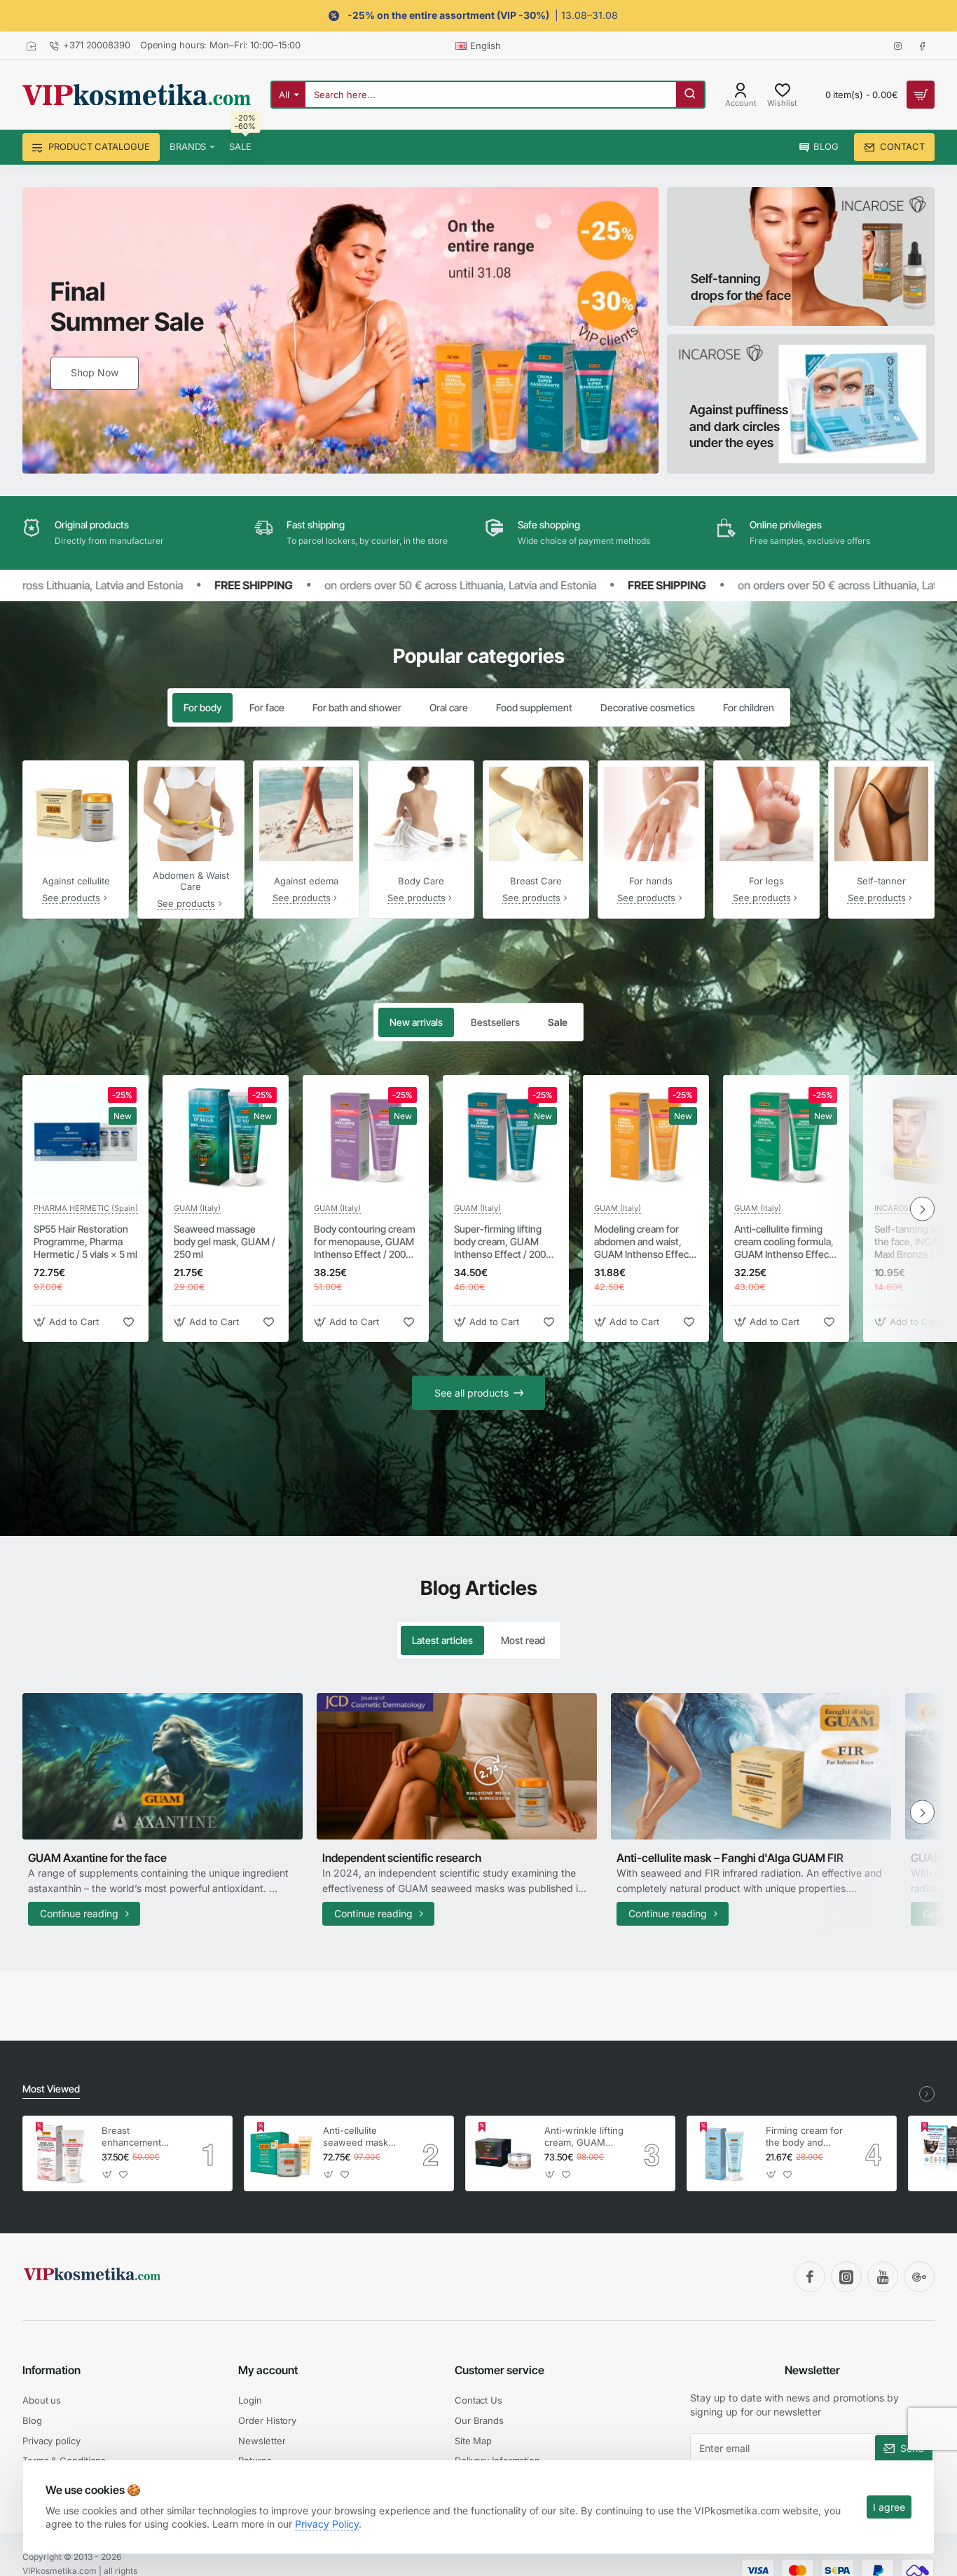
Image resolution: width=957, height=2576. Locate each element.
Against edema (306, 881)
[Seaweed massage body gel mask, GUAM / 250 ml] (226, 1138)
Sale (558, 1022)
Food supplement (534, 707)
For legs (766, 881)
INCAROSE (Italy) (906, 1208)
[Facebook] (810, 2277)
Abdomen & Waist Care (191, 881)
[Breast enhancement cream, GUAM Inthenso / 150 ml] (60, 2153)
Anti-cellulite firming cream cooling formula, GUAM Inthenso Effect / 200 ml (786, 1242)
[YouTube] (883, 2277)
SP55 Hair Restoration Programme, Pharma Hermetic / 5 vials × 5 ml (85, 1241)
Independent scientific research (402, 1858)
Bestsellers (495, 1022)
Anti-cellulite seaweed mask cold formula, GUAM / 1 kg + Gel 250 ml (356, 2137)
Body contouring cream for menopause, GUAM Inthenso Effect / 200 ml (365, 1242)
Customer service (500, 2370)
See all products (471, 1393)
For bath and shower (357, 707)
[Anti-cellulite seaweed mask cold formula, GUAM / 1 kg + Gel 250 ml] (282, 2153)
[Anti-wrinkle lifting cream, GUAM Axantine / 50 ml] (503, 2153)
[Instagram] (846, 2277)
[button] (68, 1322)
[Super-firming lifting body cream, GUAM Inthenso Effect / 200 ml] (506, 1138)
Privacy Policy (327, 2524)
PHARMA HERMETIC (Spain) (86, 1208)
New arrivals (416, 1022)
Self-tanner (881, 881)
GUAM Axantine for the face (97, 1858)
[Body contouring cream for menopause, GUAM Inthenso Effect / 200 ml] (366, 1138)
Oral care (449, 707)
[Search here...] (690, 95)
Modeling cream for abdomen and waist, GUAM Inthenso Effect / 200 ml (646, 1242)
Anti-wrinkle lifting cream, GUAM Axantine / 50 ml (584, 2137)
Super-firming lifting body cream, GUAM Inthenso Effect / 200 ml (500, 1242)
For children (749, 707)
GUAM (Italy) (197, 1208)
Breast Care (536, 881)
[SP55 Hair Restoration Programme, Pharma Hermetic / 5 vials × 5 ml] (85, 1138)
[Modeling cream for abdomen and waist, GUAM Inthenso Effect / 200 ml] (646, 1138)
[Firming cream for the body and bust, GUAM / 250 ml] (724, 2153)
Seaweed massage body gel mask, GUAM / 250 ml (225, 1241)
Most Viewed (51, 2089)
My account (268, 2370)
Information (51, 2370)
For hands (651, 881)
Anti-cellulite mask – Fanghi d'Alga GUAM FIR (730, 1858)
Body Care (421, 881)
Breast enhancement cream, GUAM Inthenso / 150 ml (139, 2137)
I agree (889, 2507)
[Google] (919, 2277)
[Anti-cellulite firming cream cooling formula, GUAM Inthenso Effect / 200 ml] (786, 1138)
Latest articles (442, 1640)
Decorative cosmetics (648, 707)
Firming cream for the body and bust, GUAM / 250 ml (805, 2137)
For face (267, 707)
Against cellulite (76, 881)
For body (202, 707)
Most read (523, 1640)
